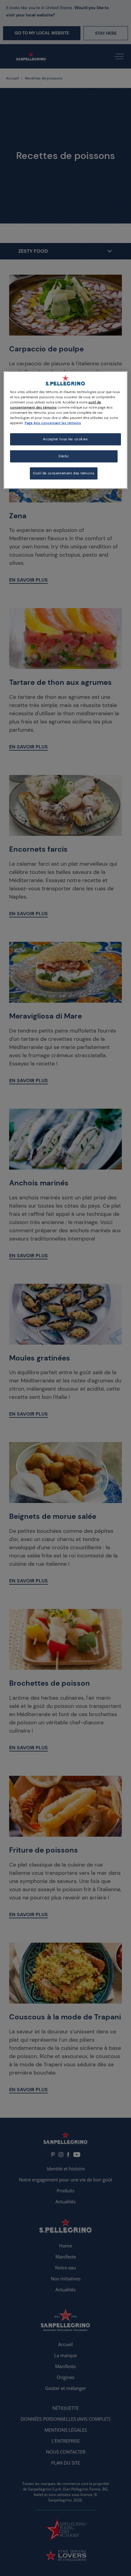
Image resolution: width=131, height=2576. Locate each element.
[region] (66, 430)
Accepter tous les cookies (65, 439)
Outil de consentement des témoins (64, 473)
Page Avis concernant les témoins (53, 423)
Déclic (64, 456)
